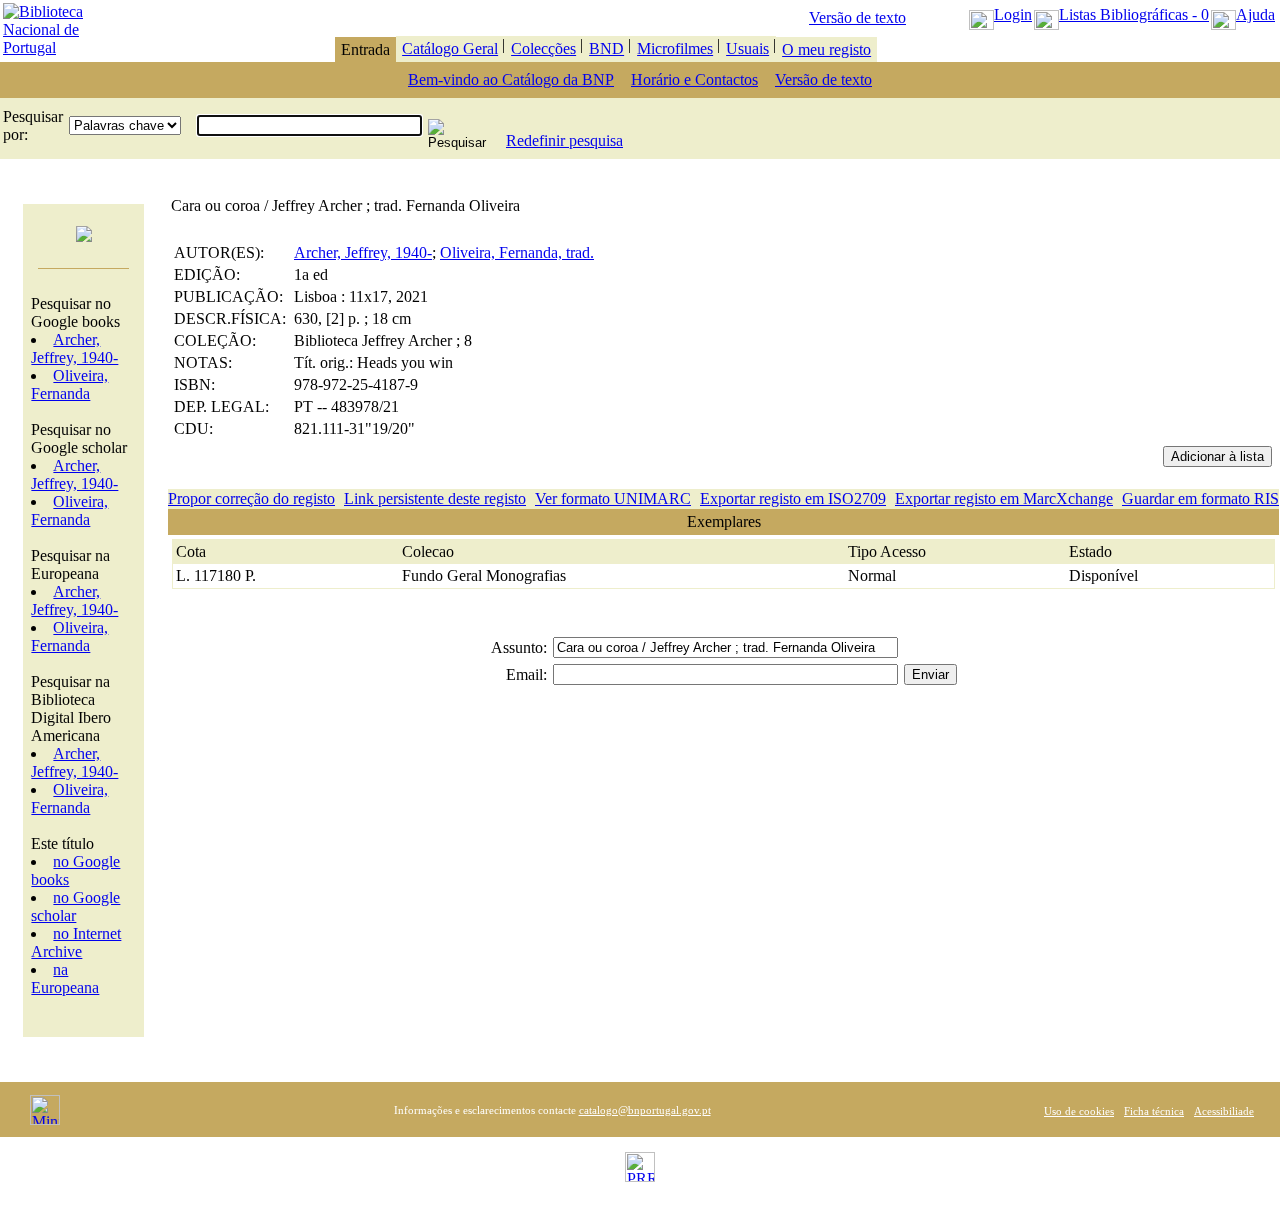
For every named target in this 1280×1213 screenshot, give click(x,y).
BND (606, 48)
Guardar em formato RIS (1200, 498)
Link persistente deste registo (435, 498)
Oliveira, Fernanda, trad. (517, 252)
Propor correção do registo (251, 498)
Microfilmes (675, 48)
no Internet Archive (76, 942)
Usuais (747, 48)
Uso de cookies (1079, 1111)
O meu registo (826, 49)
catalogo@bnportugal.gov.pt (645, 1110)
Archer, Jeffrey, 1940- (74, 348)
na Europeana (65, 978)
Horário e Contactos (694, 79)
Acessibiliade (1224, 1111)
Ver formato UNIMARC (613, 498)
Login (1013, 14)
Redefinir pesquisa (564, 140)
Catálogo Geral (450, 48)
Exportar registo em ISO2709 (793, 498)
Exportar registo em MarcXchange (1004, 498)
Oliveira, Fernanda (69, 384)
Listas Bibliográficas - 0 (1134, 14)
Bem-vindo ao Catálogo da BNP (511, 79)
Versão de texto (857, 17)
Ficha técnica (1154, 1111)
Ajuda (1255, 14)
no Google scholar (75, 906)
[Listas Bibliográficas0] (1046, 14)
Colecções (543, 48)
